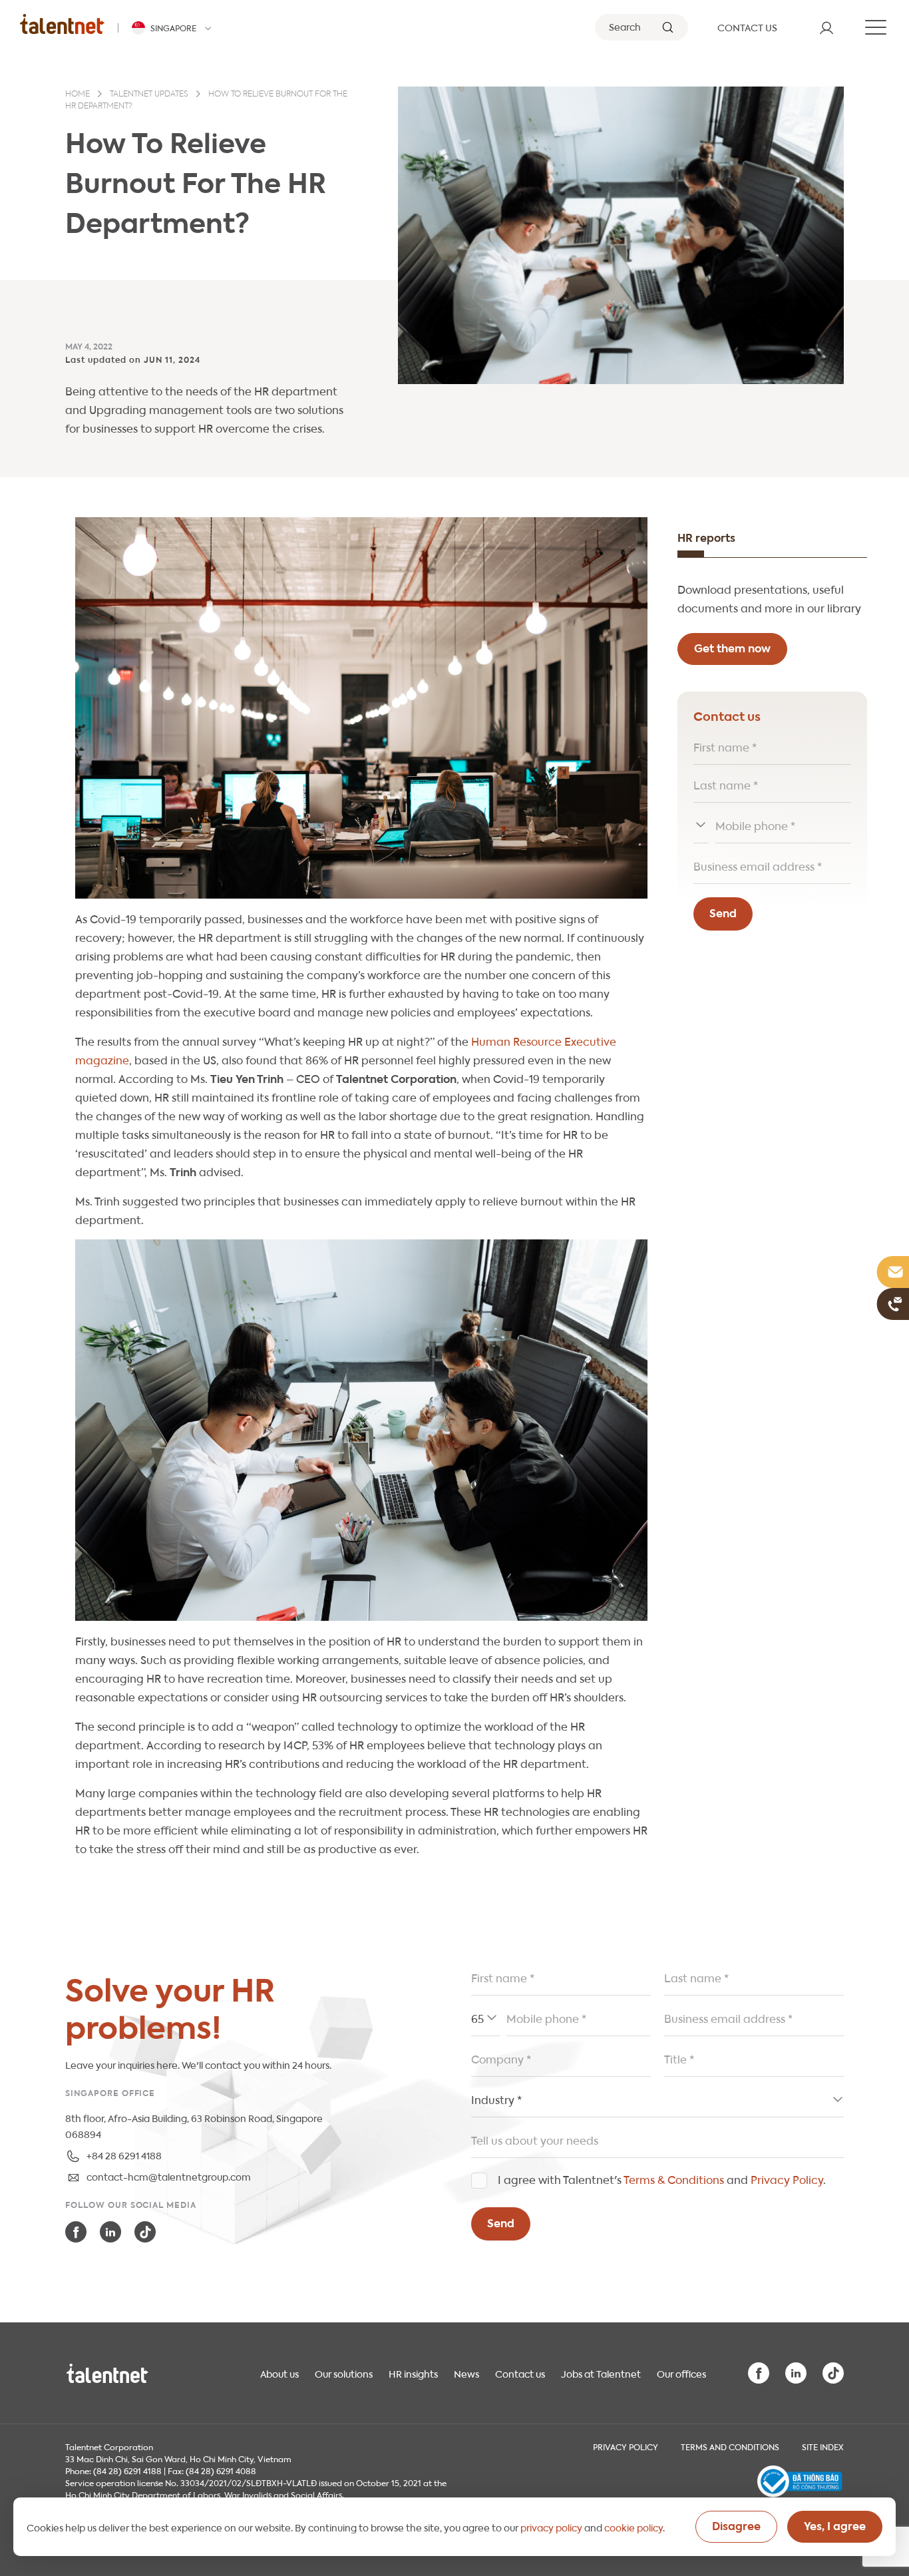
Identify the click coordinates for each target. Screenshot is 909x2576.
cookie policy (634, 2527)
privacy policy (551, 2527)
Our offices (681, 2373)
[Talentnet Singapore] (62, 24)
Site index (823, 2446)
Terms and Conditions (730, 2446)
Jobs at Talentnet (601, 2373)
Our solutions (344, 2373)
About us (279, 2373)
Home (78, 95)
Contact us (520, 2373)
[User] (826, 27)
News (466, 2373)
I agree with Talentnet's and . (662, 2179)
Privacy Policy (787, 2179)
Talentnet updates (149, 95)
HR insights (413, 2373)
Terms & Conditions (674, 2179)
